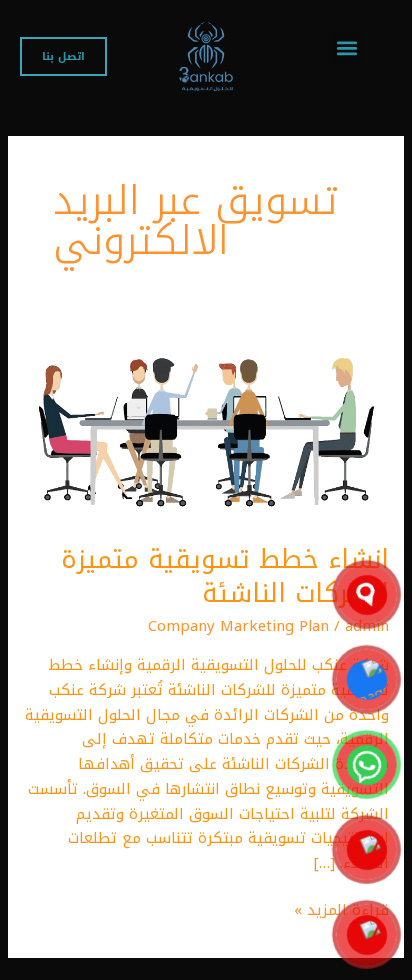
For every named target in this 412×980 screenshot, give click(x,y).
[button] (346, 47)
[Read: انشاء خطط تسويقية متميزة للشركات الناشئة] (206, 426)
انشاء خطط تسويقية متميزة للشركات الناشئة (225, 576)
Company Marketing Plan (238, 626)
